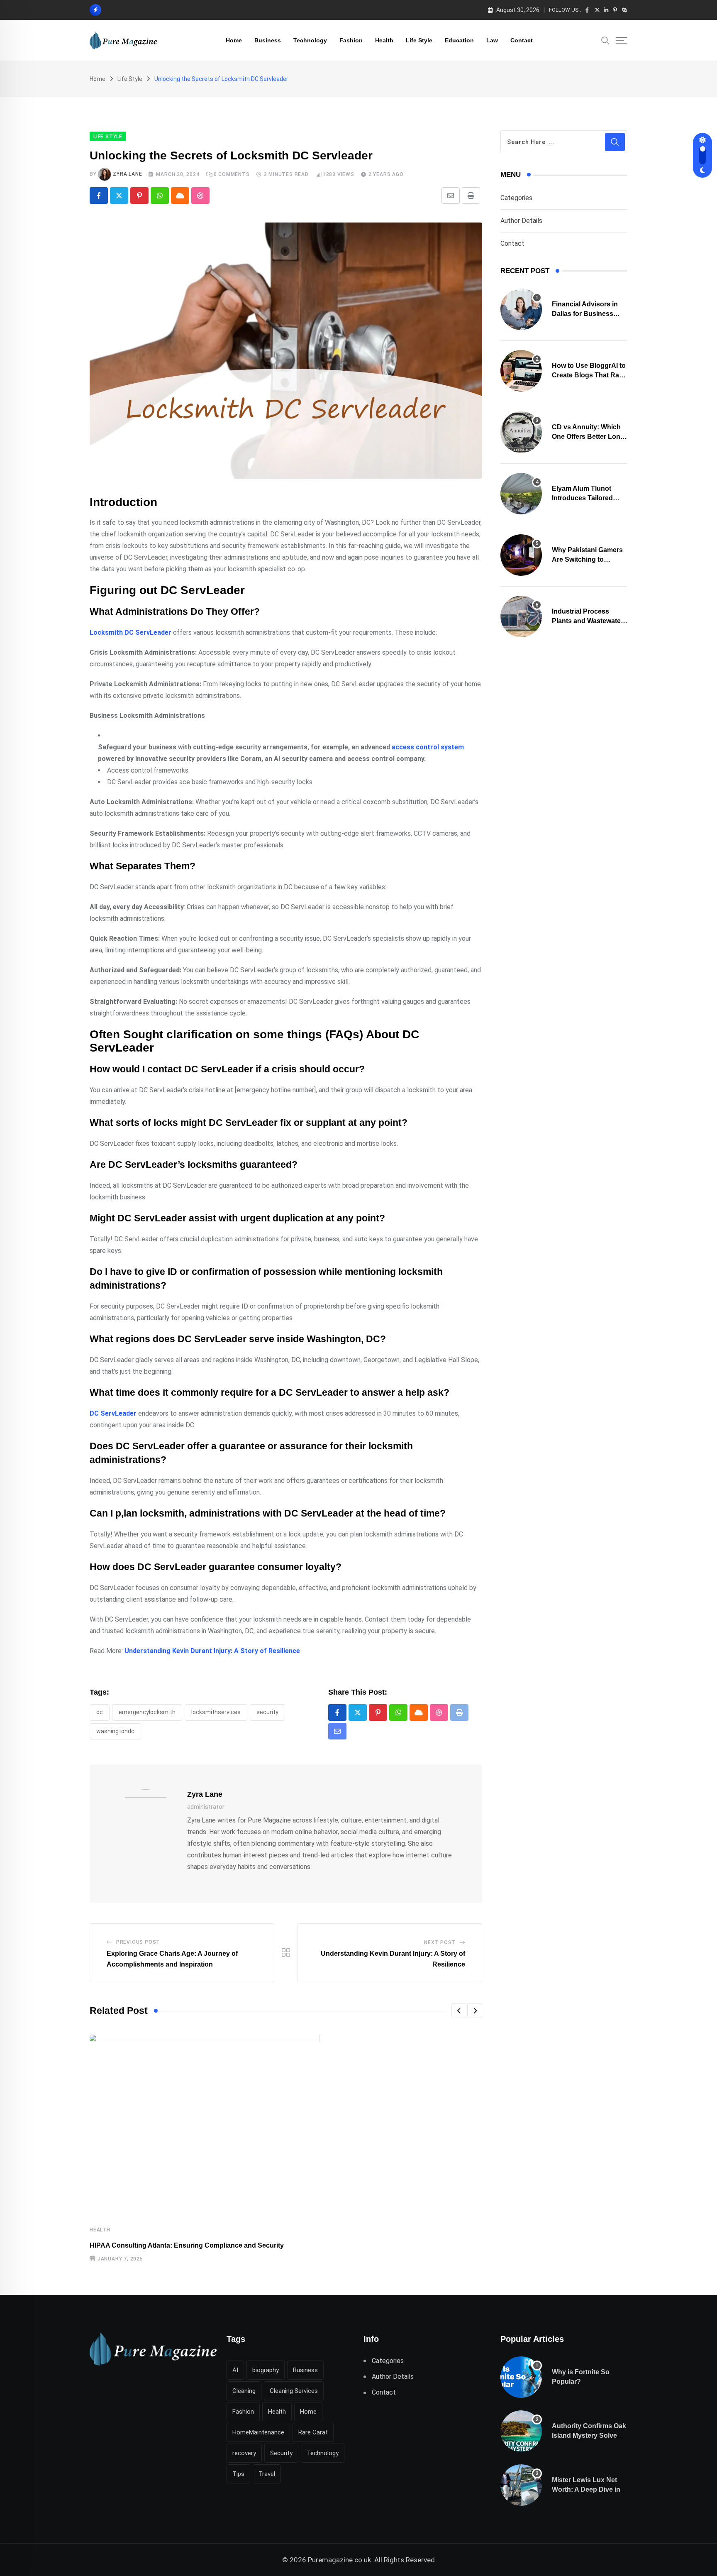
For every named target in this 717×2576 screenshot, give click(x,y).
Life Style (419, 40)
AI (235, 2370)
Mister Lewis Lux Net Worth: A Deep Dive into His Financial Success (589, 2489)
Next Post (440, 1942)
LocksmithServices (216, 1712)
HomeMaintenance (258, 2432)
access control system (428, 747)
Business (268, 40)
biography (266, 2370)
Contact (522, 40)
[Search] (605, 40)
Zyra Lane (127, 174)
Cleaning (244, 2391)
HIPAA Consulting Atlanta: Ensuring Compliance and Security (187, 2245)
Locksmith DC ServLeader (130, 632)
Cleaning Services (294, 2391)
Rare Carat (313, 2432)
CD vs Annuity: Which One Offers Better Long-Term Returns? (589, 436)
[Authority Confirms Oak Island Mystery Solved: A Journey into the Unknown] (521, 2431)
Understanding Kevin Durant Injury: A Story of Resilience (212, 1651)
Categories (516, 198)
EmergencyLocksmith (147, 1712)
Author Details (521, 221)
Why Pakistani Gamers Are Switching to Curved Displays (587, 559)
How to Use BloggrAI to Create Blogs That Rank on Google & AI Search (589, 375)
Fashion (351, 40)
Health (384, 40)
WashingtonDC (115, 1731)
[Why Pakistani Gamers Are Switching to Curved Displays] (521, 555)
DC (100, 1712)
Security (267, 1712)
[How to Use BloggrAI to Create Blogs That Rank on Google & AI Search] (521, 371)
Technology (310, 40)
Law (492, 40)
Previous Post (138, 1942)
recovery (244, 2453)
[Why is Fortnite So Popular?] (521, 2377)
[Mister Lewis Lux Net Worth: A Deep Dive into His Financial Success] (521, 2485)
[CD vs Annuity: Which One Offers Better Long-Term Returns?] (521, 432)
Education (459, 40)
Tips (238, 2474)
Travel (267, 2474)
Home (234, 40)
